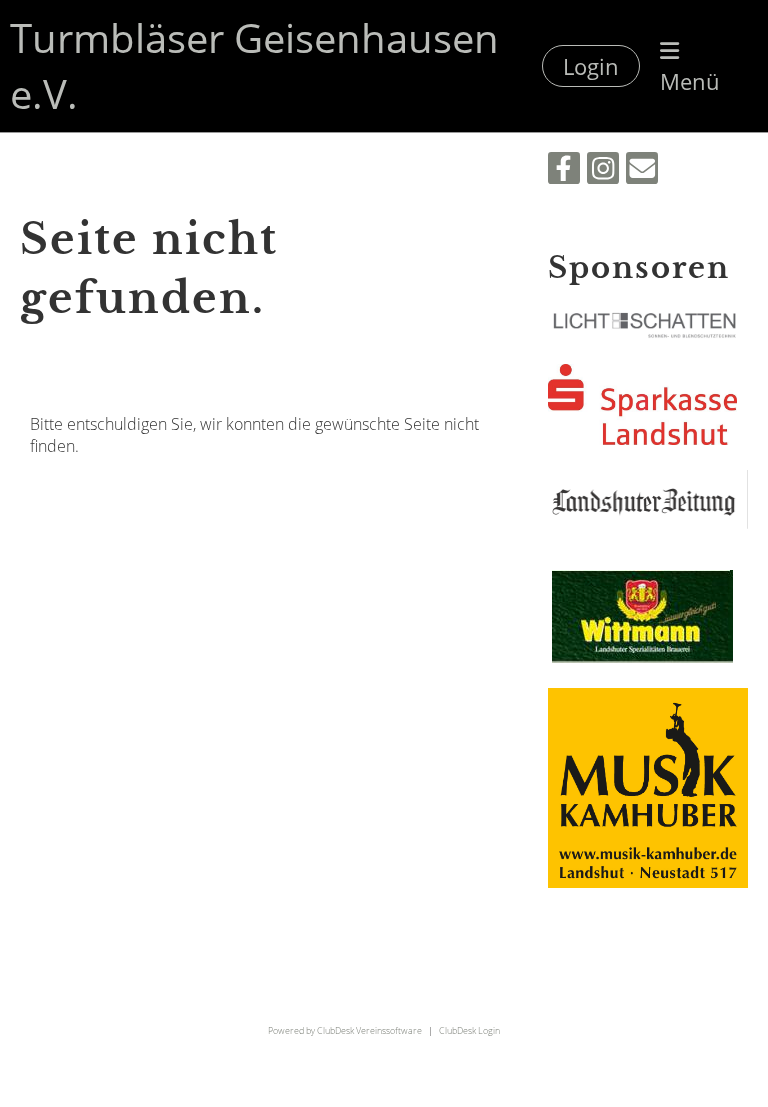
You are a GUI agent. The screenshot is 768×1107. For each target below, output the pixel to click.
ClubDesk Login (469, 1030)
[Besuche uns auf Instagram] (603, 171)
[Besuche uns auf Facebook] (564, 171)
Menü (690, 81)
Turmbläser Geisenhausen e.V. (254, 65)
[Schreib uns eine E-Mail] (642, 171)
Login (591, 66)
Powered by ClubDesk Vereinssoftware (345, 1030)
